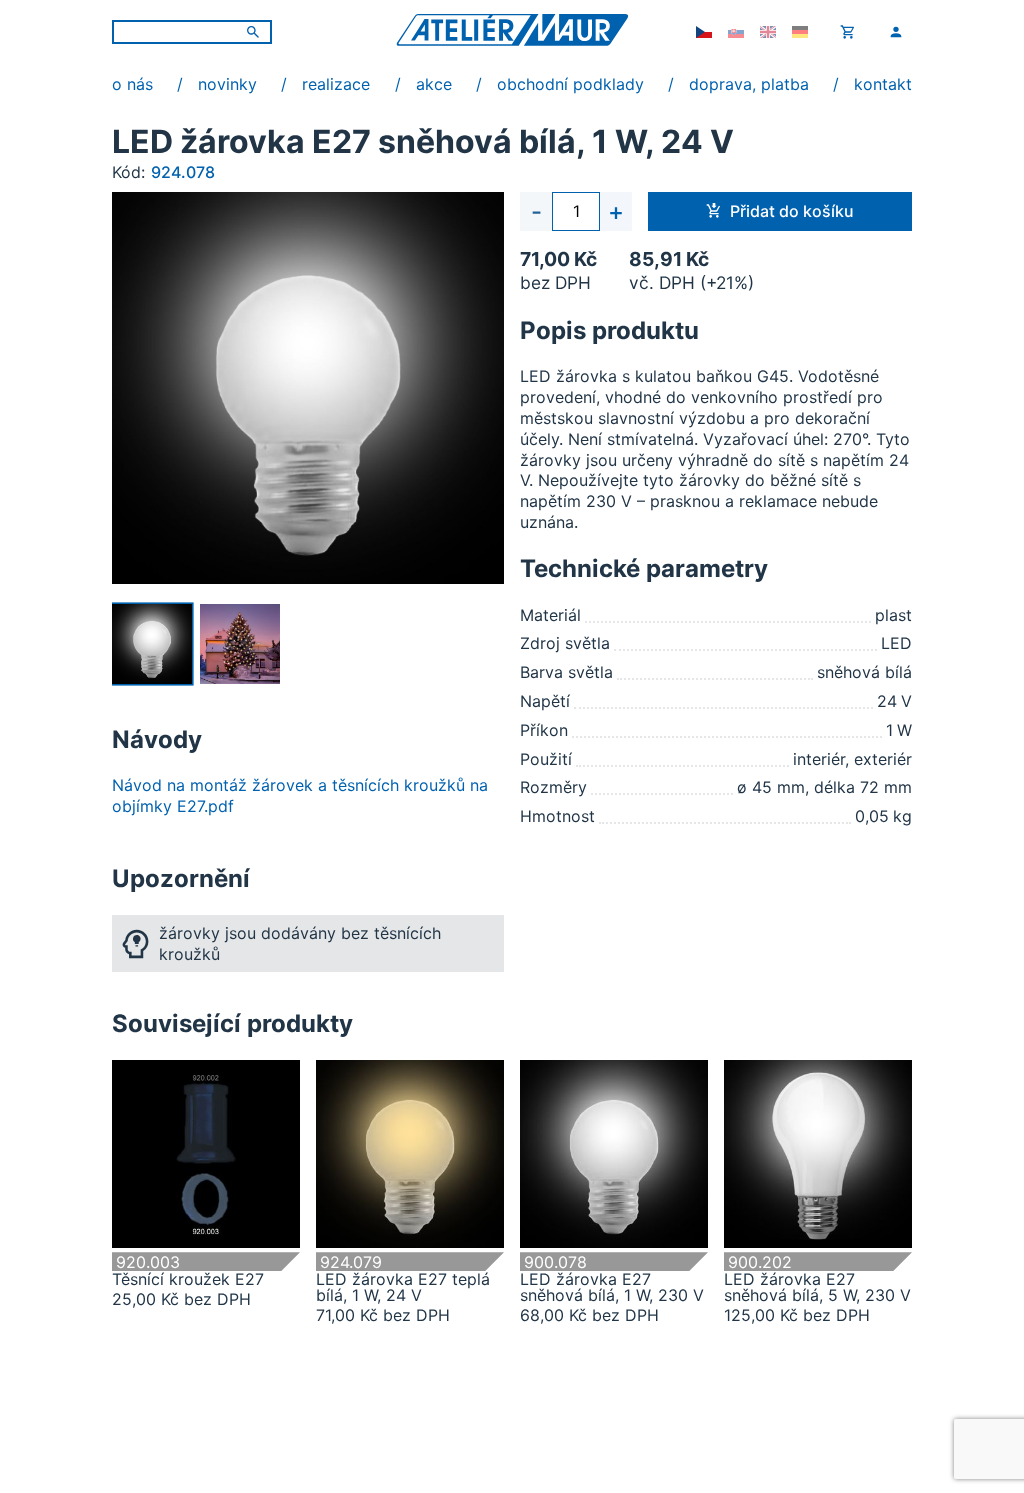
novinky (227, 84)
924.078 (183, 172)
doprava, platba (749, 84)
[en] (768, 32)
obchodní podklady (570, 84)
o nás (132, 84)
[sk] (736, 32)
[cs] (704, 32)
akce (434, 84)
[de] (800, 32)
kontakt (883, 84)
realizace (336, 84)
